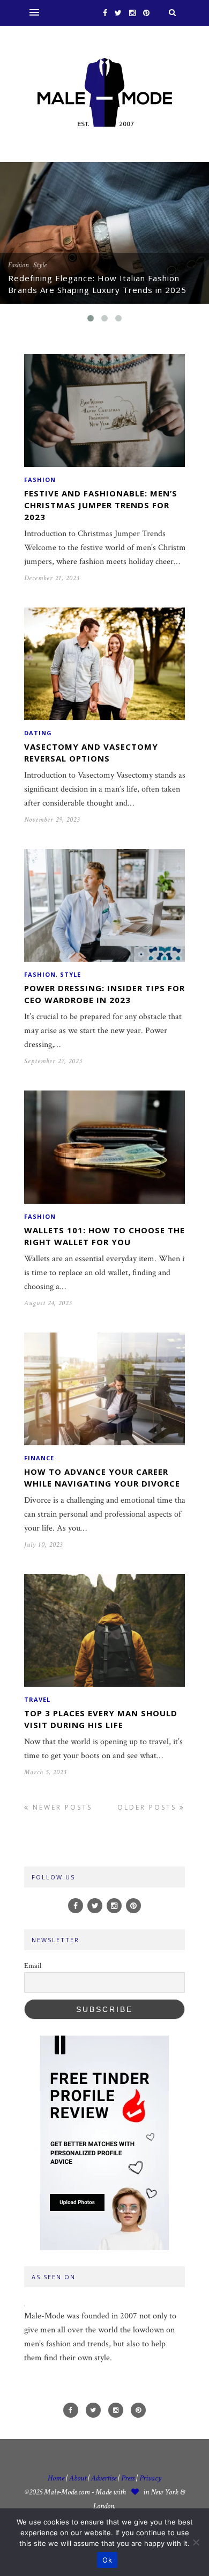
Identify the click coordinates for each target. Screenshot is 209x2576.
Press (129, 2478)
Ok (107, 2560)
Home (56, 2478)
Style (40, 265)
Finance (39, 1458)
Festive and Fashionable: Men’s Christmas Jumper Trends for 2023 (101, 505)
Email (33, 1966)
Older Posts (148, 1807)
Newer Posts (61, 1807)
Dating (38, 733)
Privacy (150, 2478)
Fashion (18, 265)
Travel (37, 1699)
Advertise (104, 2478)
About (78, 2478)
